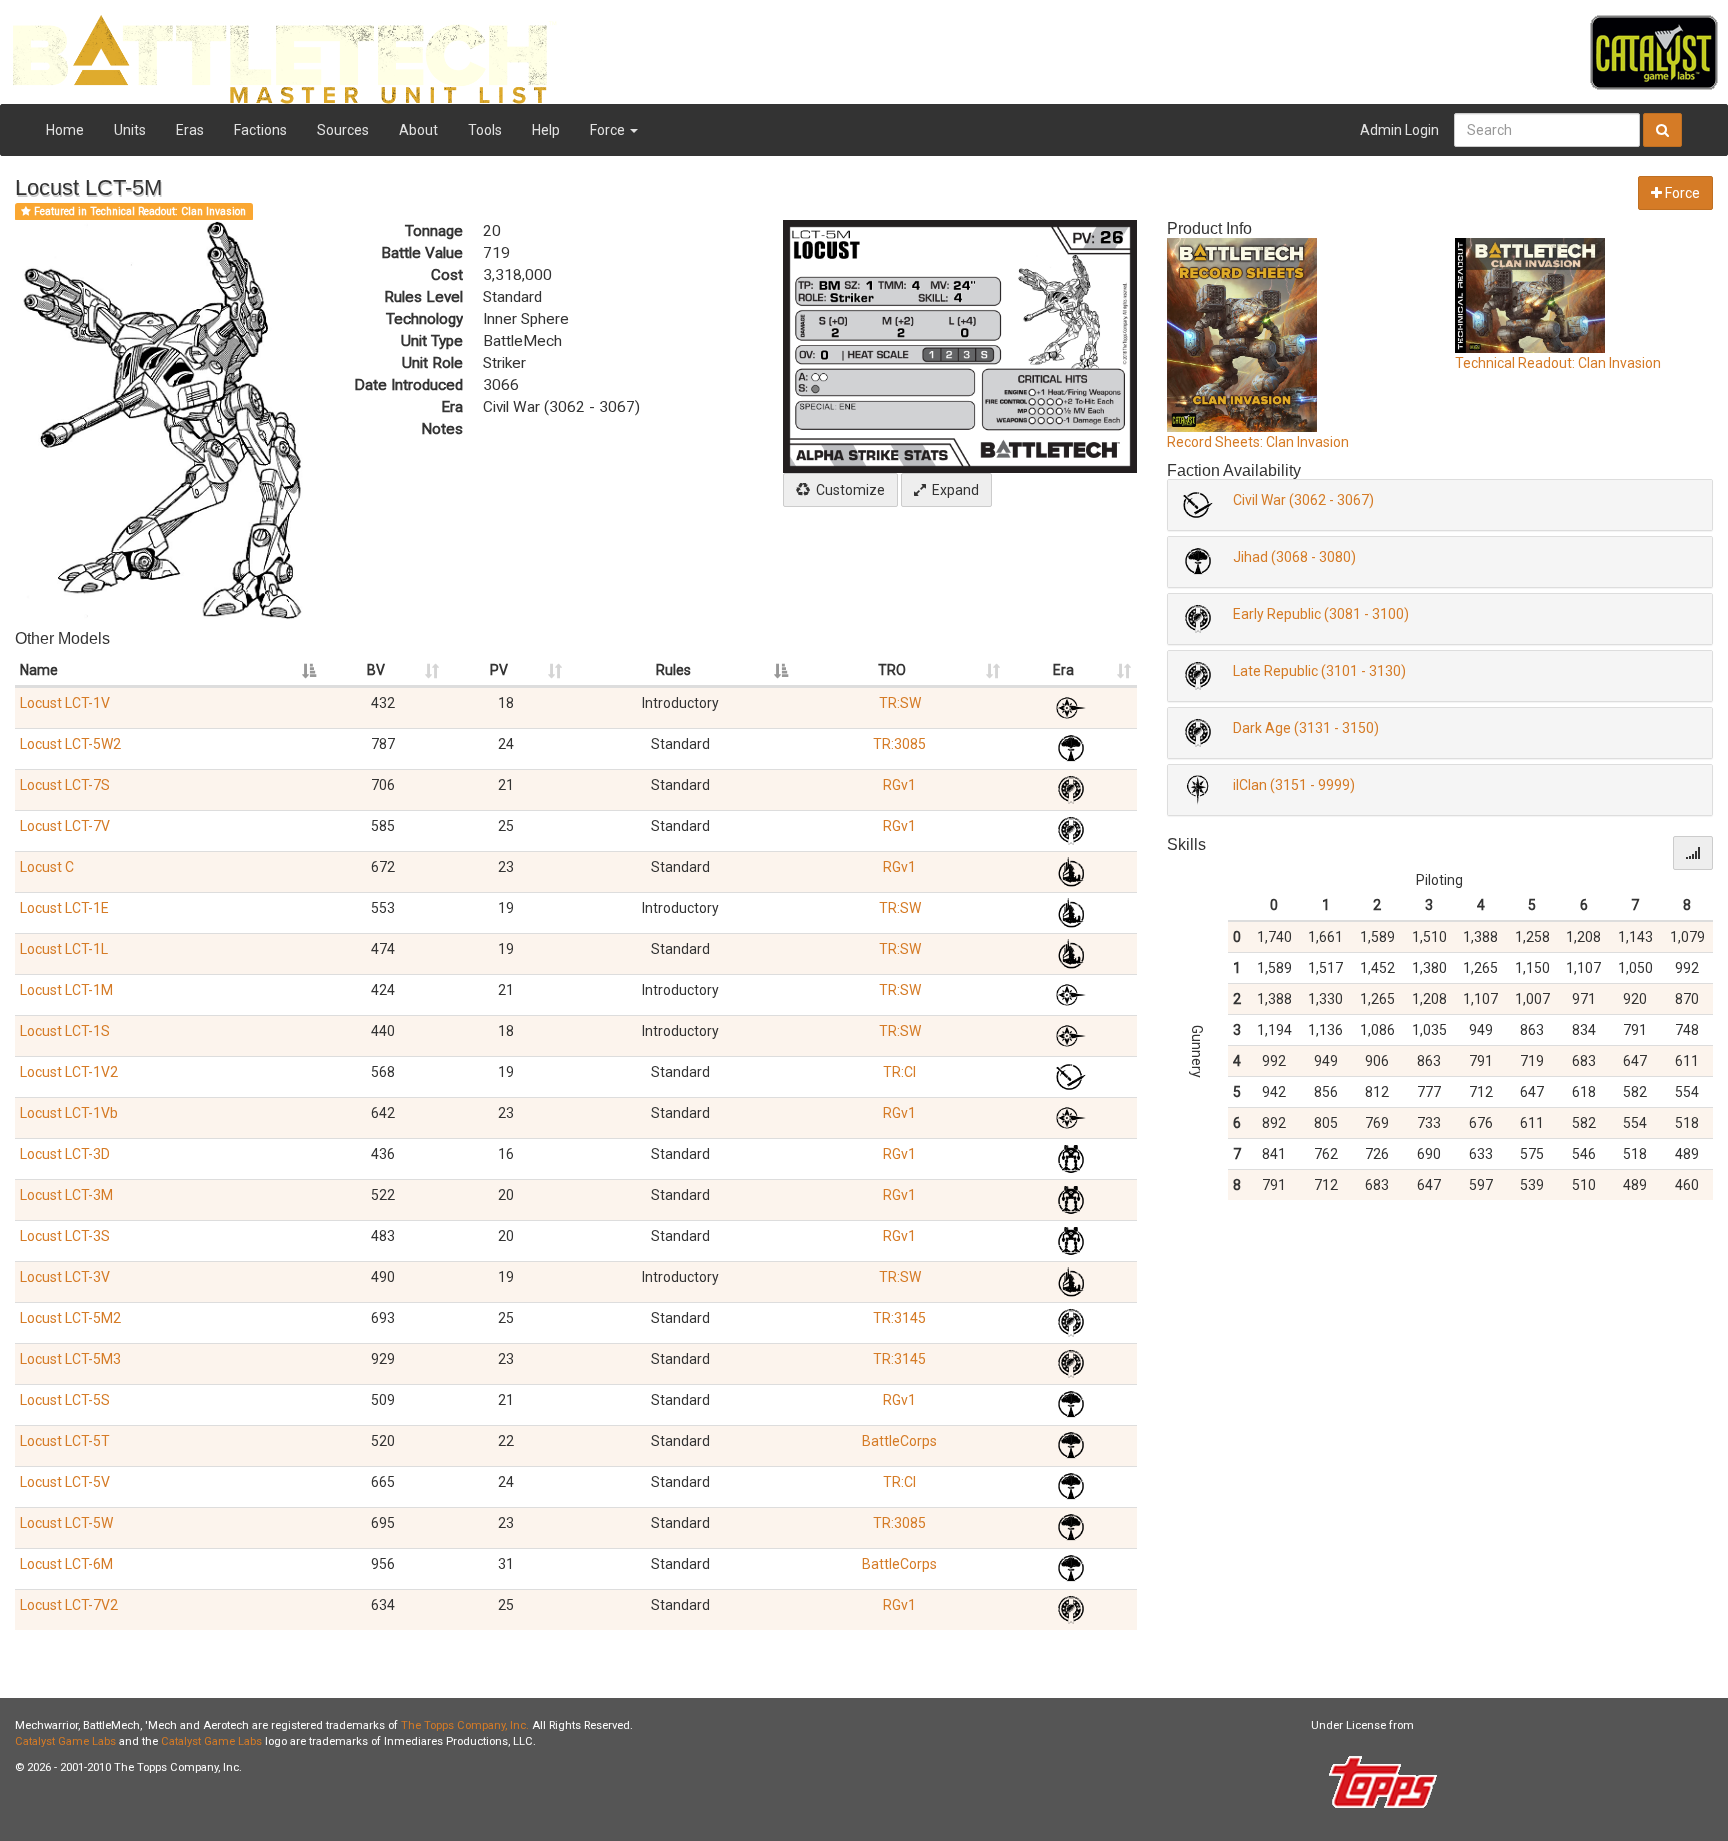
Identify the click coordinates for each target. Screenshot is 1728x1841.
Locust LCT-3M (66, 1195)
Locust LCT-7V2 (69, 1605)
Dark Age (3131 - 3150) (1306, 728)
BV (376, 670)
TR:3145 (899, 1318)
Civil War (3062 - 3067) (1303, 500)
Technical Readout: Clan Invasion (1558, 363)
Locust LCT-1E (64, 908)
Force (609, 130)
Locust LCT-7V (65, 826)
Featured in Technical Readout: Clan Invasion (138, 211)
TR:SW (900, 703)
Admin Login (1399, 130)
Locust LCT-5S (65, 1400)
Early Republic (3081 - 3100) (1321, 614)
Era (1063, 670)
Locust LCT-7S (65, 785)
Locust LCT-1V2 (69, 1072)
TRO (892, 670)
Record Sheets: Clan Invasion (1258, 442)
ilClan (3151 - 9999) (1294, 785)
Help (546, 130)
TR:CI (899, 1072)
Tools (485, 130)
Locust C (47, 867)
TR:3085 (899, 744)
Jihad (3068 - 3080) (1294, 557)
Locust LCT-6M (66, 1564)
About (418, 130)
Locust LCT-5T (65, 1441)
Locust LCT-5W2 (70, 744)
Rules (673, 670)
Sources (343, 130)
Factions (260, 130)
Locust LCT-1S (65, 1031)
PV (499, 670)
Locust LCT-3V (65, 1277)
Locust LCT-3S (65, 1236)
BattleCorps (899, 1441)
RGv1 (899, 785)
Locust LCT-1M (66, 990)
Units (130, 130)
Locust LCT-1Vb (69, 1113)
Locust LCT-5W (66, 1523)
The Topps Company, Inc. (465, 1725)
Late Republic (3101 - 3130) (1319, 671)
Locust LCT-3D (65, 1154)
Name (39, 670)
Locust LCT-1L (64, 949)
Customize (847, 490)
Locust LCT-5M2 (70, 1318)
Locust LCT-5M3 (70, 1359)
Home (65, 130)
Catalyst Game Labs (65, 1741)
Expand (952, 490)
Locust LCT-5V (65, 1482)
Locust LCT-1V (65, 703)
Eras (190, 130)
